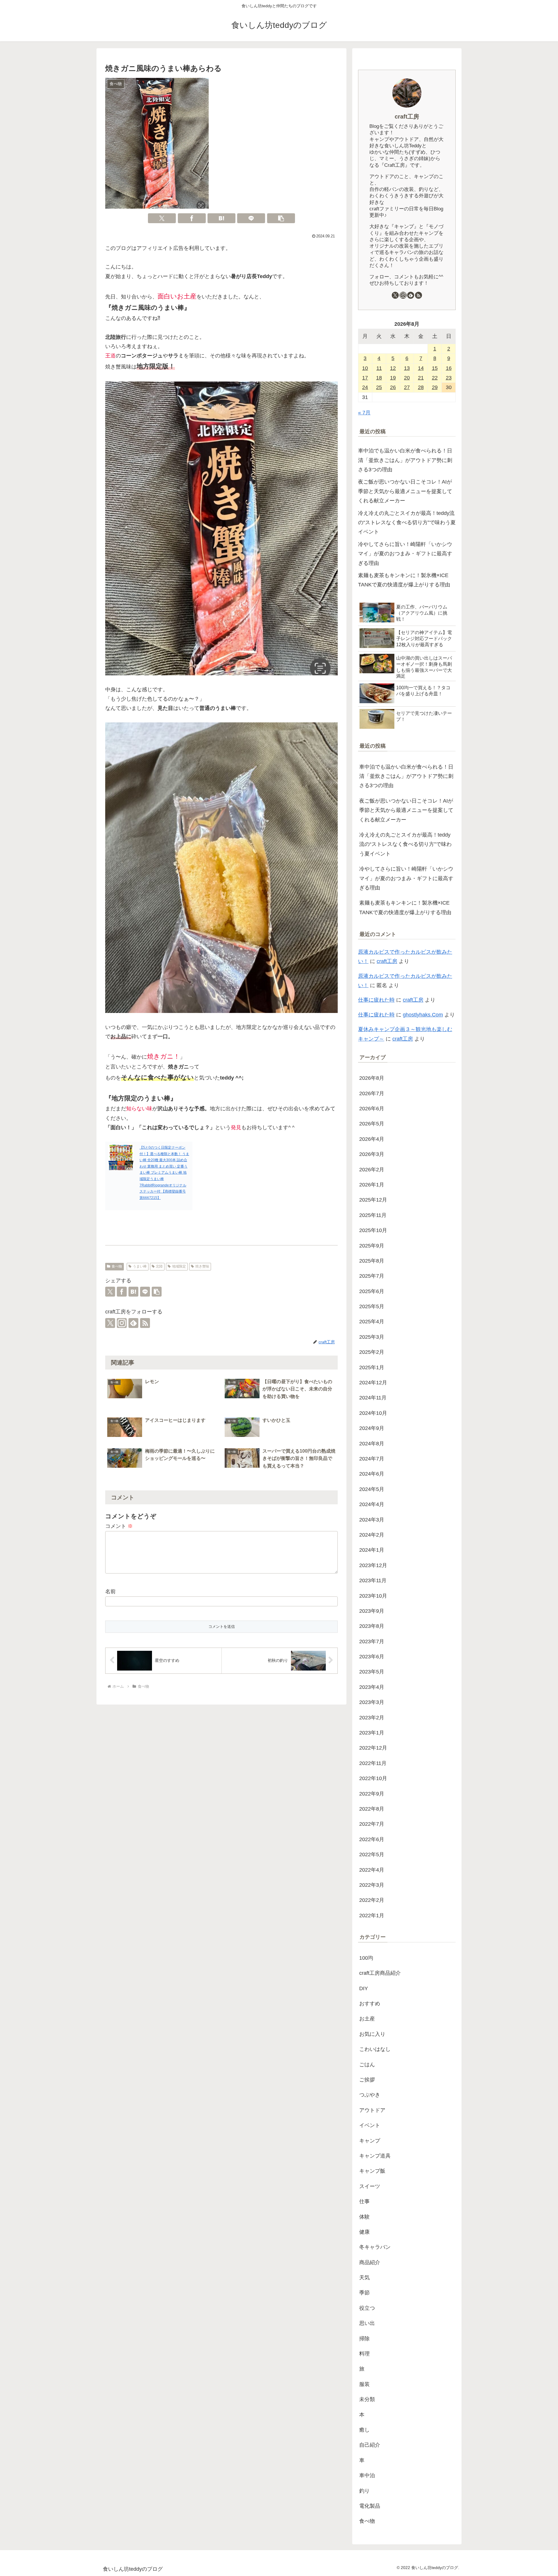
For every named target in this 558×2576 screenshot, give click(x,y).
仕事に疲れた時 (376, 1000)
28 (421, 387)
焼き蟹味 (202, 1266)
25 (379, 387)
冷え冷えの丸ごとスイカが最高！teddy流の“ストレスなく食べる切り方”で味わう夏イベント (407, 523)
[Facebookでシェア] (192, 218)
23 (449, 378)
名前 (110, 1592)
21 (421, 378)
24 (365, 387)
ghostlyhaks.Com (423, 1015)
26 (393, 387)
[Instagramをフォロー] (122, 1323)
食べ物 (117, 1266)
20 (407, 378)
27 (407, 387)
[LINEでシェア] (251, 218)
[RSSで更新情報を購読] (145, 1323)
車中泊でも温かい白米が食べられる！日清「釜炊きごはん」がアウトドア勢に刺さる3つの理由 (405, 460)
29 (435, 387)
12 (393, 368)
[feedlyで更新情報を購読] (133, 1323)
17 (365, 378)
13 (407, 368)
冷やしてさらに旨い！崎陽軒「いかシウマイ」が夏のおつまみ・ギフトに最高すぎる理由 (405, 554)
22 (435, 378)
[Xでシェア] (162, 218)
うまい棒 (140, 1266)
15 (435, 368)
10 (365, 368)
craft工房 (407, 117)
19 (393, 378)
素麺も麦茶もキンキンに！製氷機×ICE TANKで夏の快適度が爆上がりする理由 (404, 580)
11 (379, 368)
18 (379, 378)
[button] (281, 218)
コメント (119, 1526)
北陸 (159, 1266)
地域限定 (179, 1266)
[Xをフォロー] (110, 1323)
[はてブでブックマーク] (221, 218)
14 (421, 368)
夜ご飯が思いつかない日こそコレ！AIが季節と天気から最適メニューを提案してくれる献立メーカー (405, 491)
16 (449, 368)
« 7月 (364, 413)
